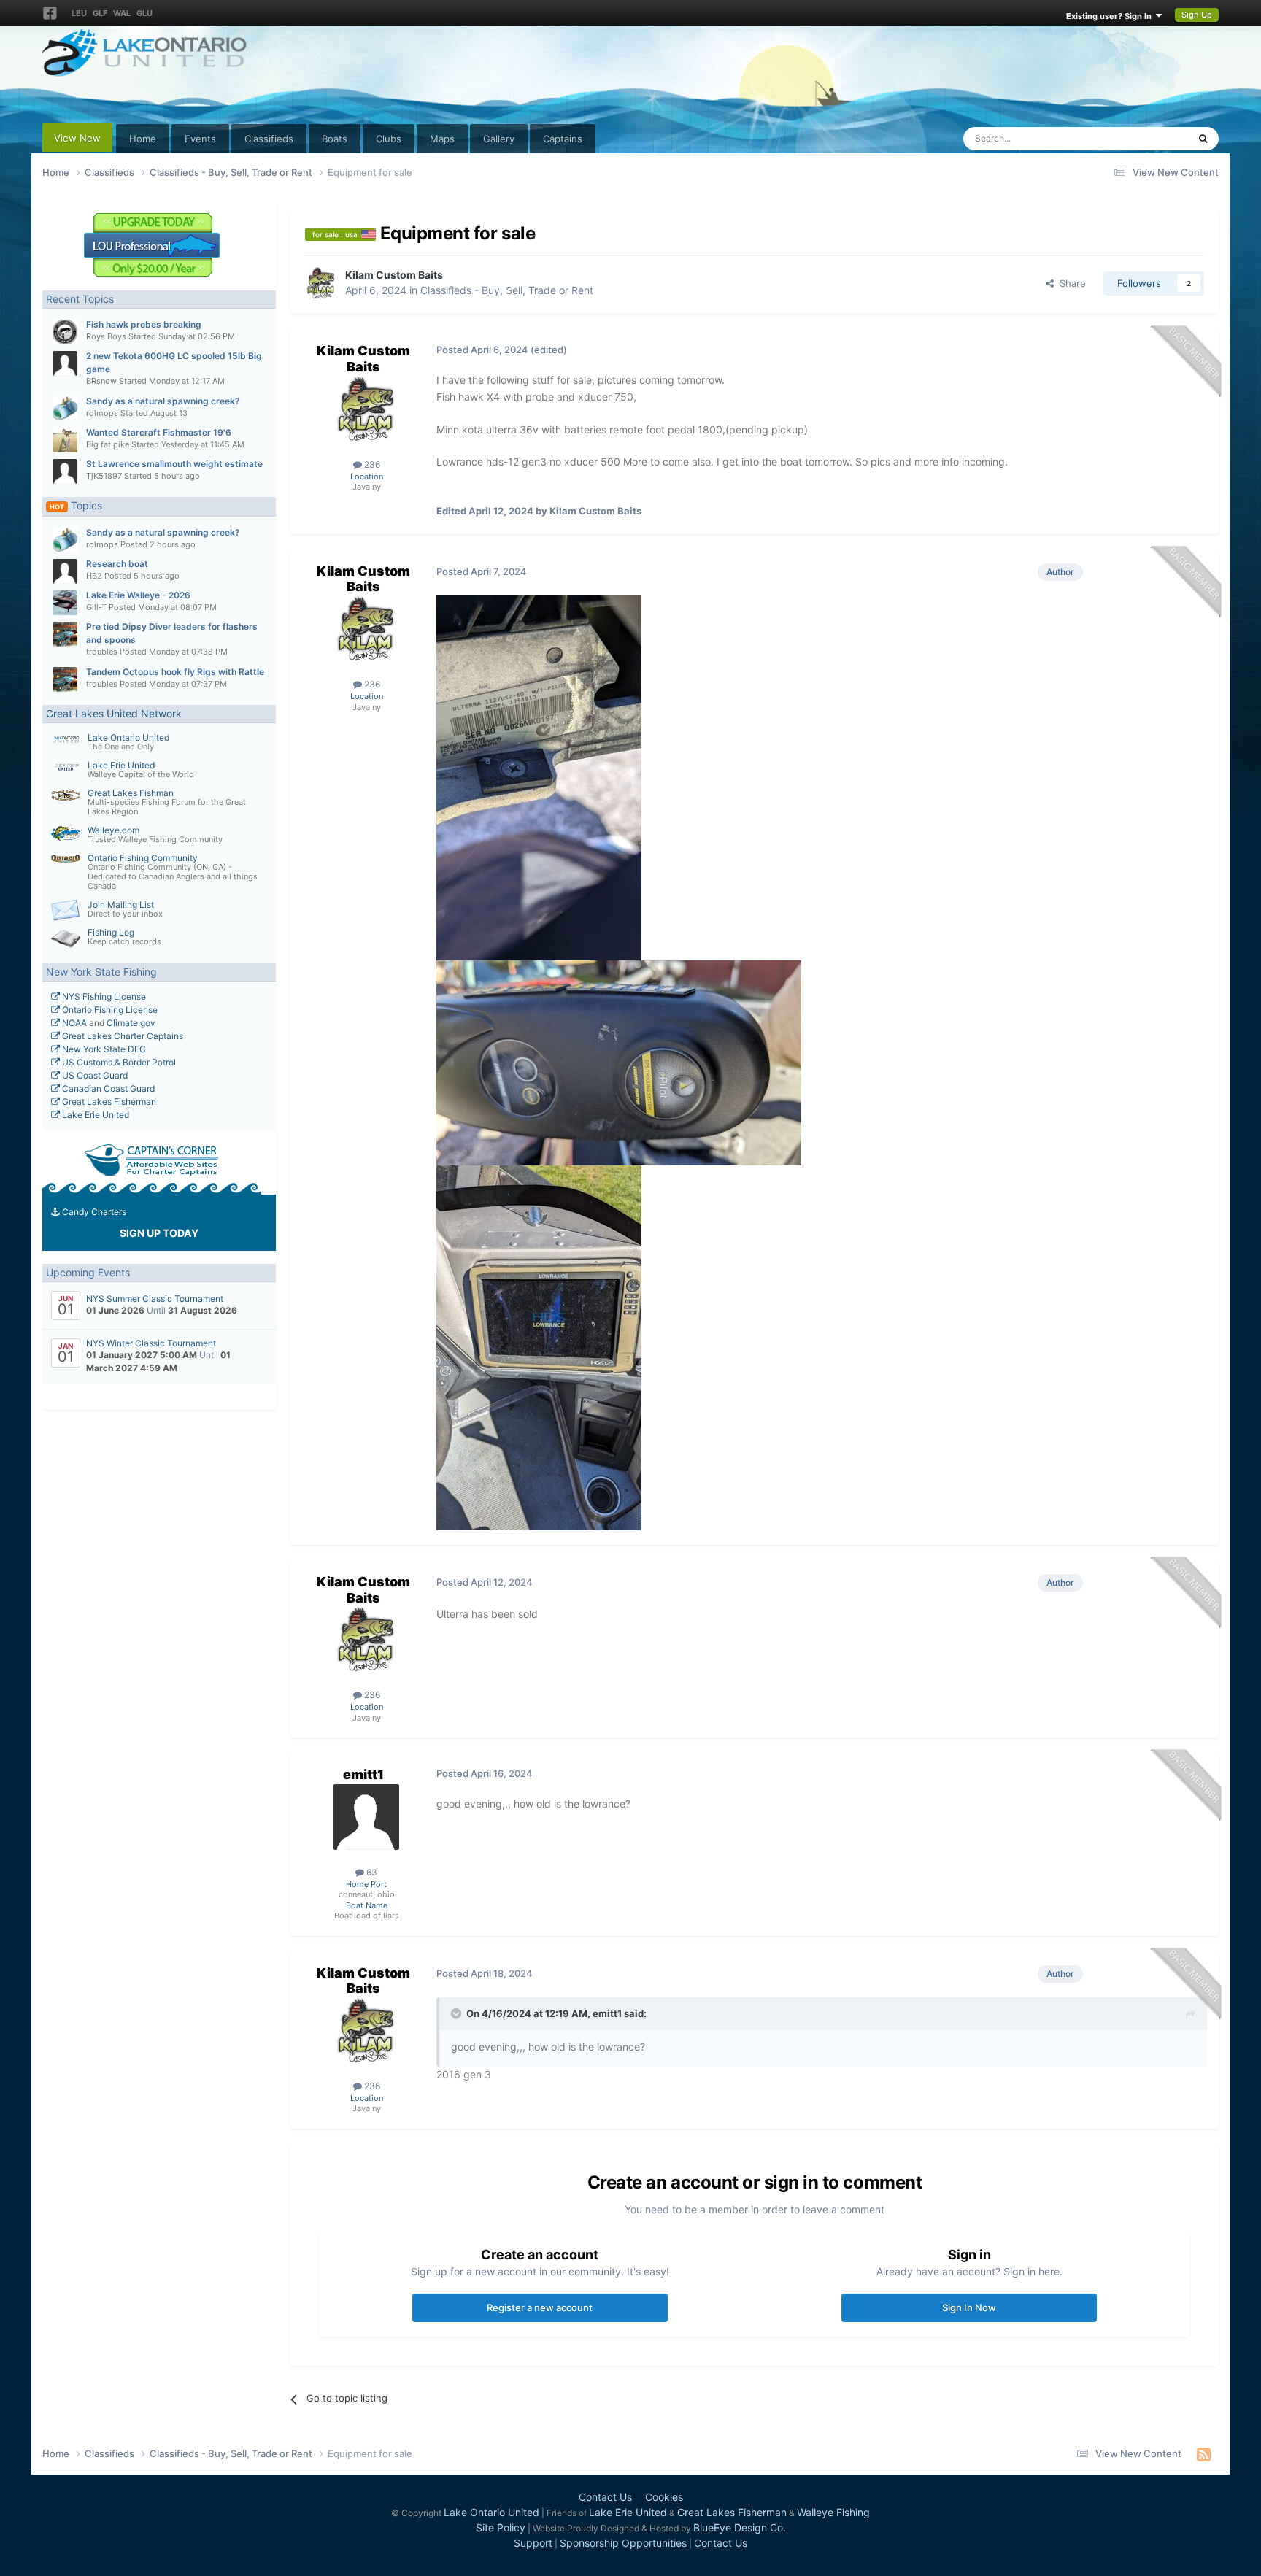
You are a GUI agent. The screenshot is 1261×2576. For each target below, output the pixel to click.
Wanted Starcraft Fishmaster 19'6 (159, 432)
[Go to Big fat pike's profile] (65, 440)
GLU (144, 13)
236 (371, 464)
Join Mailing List (121, 905)
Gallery (499, 139)
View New (77, 138)
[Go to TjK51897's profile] (65, 471)
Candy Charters (93, 1212)
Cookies (664, 2497)
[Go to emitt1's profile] (366, 1817)
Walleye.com (113, 830)
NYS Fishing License (103, 996)
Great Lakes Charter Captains (122, 1036)
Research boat (117, 564)
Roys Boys (106, 336)
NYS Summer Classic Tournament (155, 1299)
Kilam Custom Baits (394, 275)
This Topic (1146, 138)
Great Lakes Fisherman (108, 1102)
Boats (335, 139)
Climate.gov (131, 1023)
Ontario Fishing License (109, 1010)
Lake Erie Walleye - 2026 (138, 595)
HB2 (94, 576)
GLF (100, 13)
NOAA (73, 1023)
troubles (102, 652)
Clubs (389, 139)
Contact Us (605, 2497)
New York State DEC (103, 1049)
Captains (563, 139)
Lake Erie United (121, 765)
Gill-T (96, 607)
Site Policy (501, 2527)
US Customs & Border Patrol (118, 1062)
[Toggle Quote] (458, 2013)
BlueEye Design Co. (740, 2527)
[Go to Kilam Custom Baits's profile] (321, 283)
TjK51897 (104, 476)
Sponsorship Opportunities (623, 2543)
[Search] (1203, 139)
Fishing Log (111, 932)
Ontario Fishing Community (143, 858)
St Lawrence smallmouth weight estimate (174, 464)
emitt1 (363, 1774)
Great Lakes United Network (114, 713)
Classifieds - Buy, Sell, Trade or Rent (507, 290)
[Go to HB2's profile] (65, 571)
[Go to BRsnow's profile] (65, 363)
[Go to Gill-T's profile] (65, 603)
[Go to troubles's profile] (65, 634)
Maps (442, 139)
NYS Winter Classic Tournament (151, 1343)
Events (200, 139)
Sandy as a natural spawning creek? (163, 401)
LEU (79, 13)
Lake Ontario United (128, 737)
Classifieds (269, 139)
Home (143, 139)
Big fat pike (108, 444)
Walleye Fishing (833, 2512)
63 (371, 1872)
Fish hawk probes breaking (144, 324)
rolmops (102, 413)
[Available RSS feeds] (1204, 2454)
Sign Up (1197, 15)
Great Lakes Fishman (131, 793)
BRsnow (101, 381)
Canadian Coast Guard (107, 1088)
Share (1070, 283)
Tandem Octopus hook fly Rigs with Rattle (175, 672)
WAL (122, 13)
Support (533, 2543)
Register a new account (540, 2307)
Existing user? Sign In (1111, 16)
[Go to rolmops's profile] (65, 409)
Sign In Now (969, 2307)
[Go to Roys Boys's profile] (65, 332)
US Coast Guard (94, 1075)
